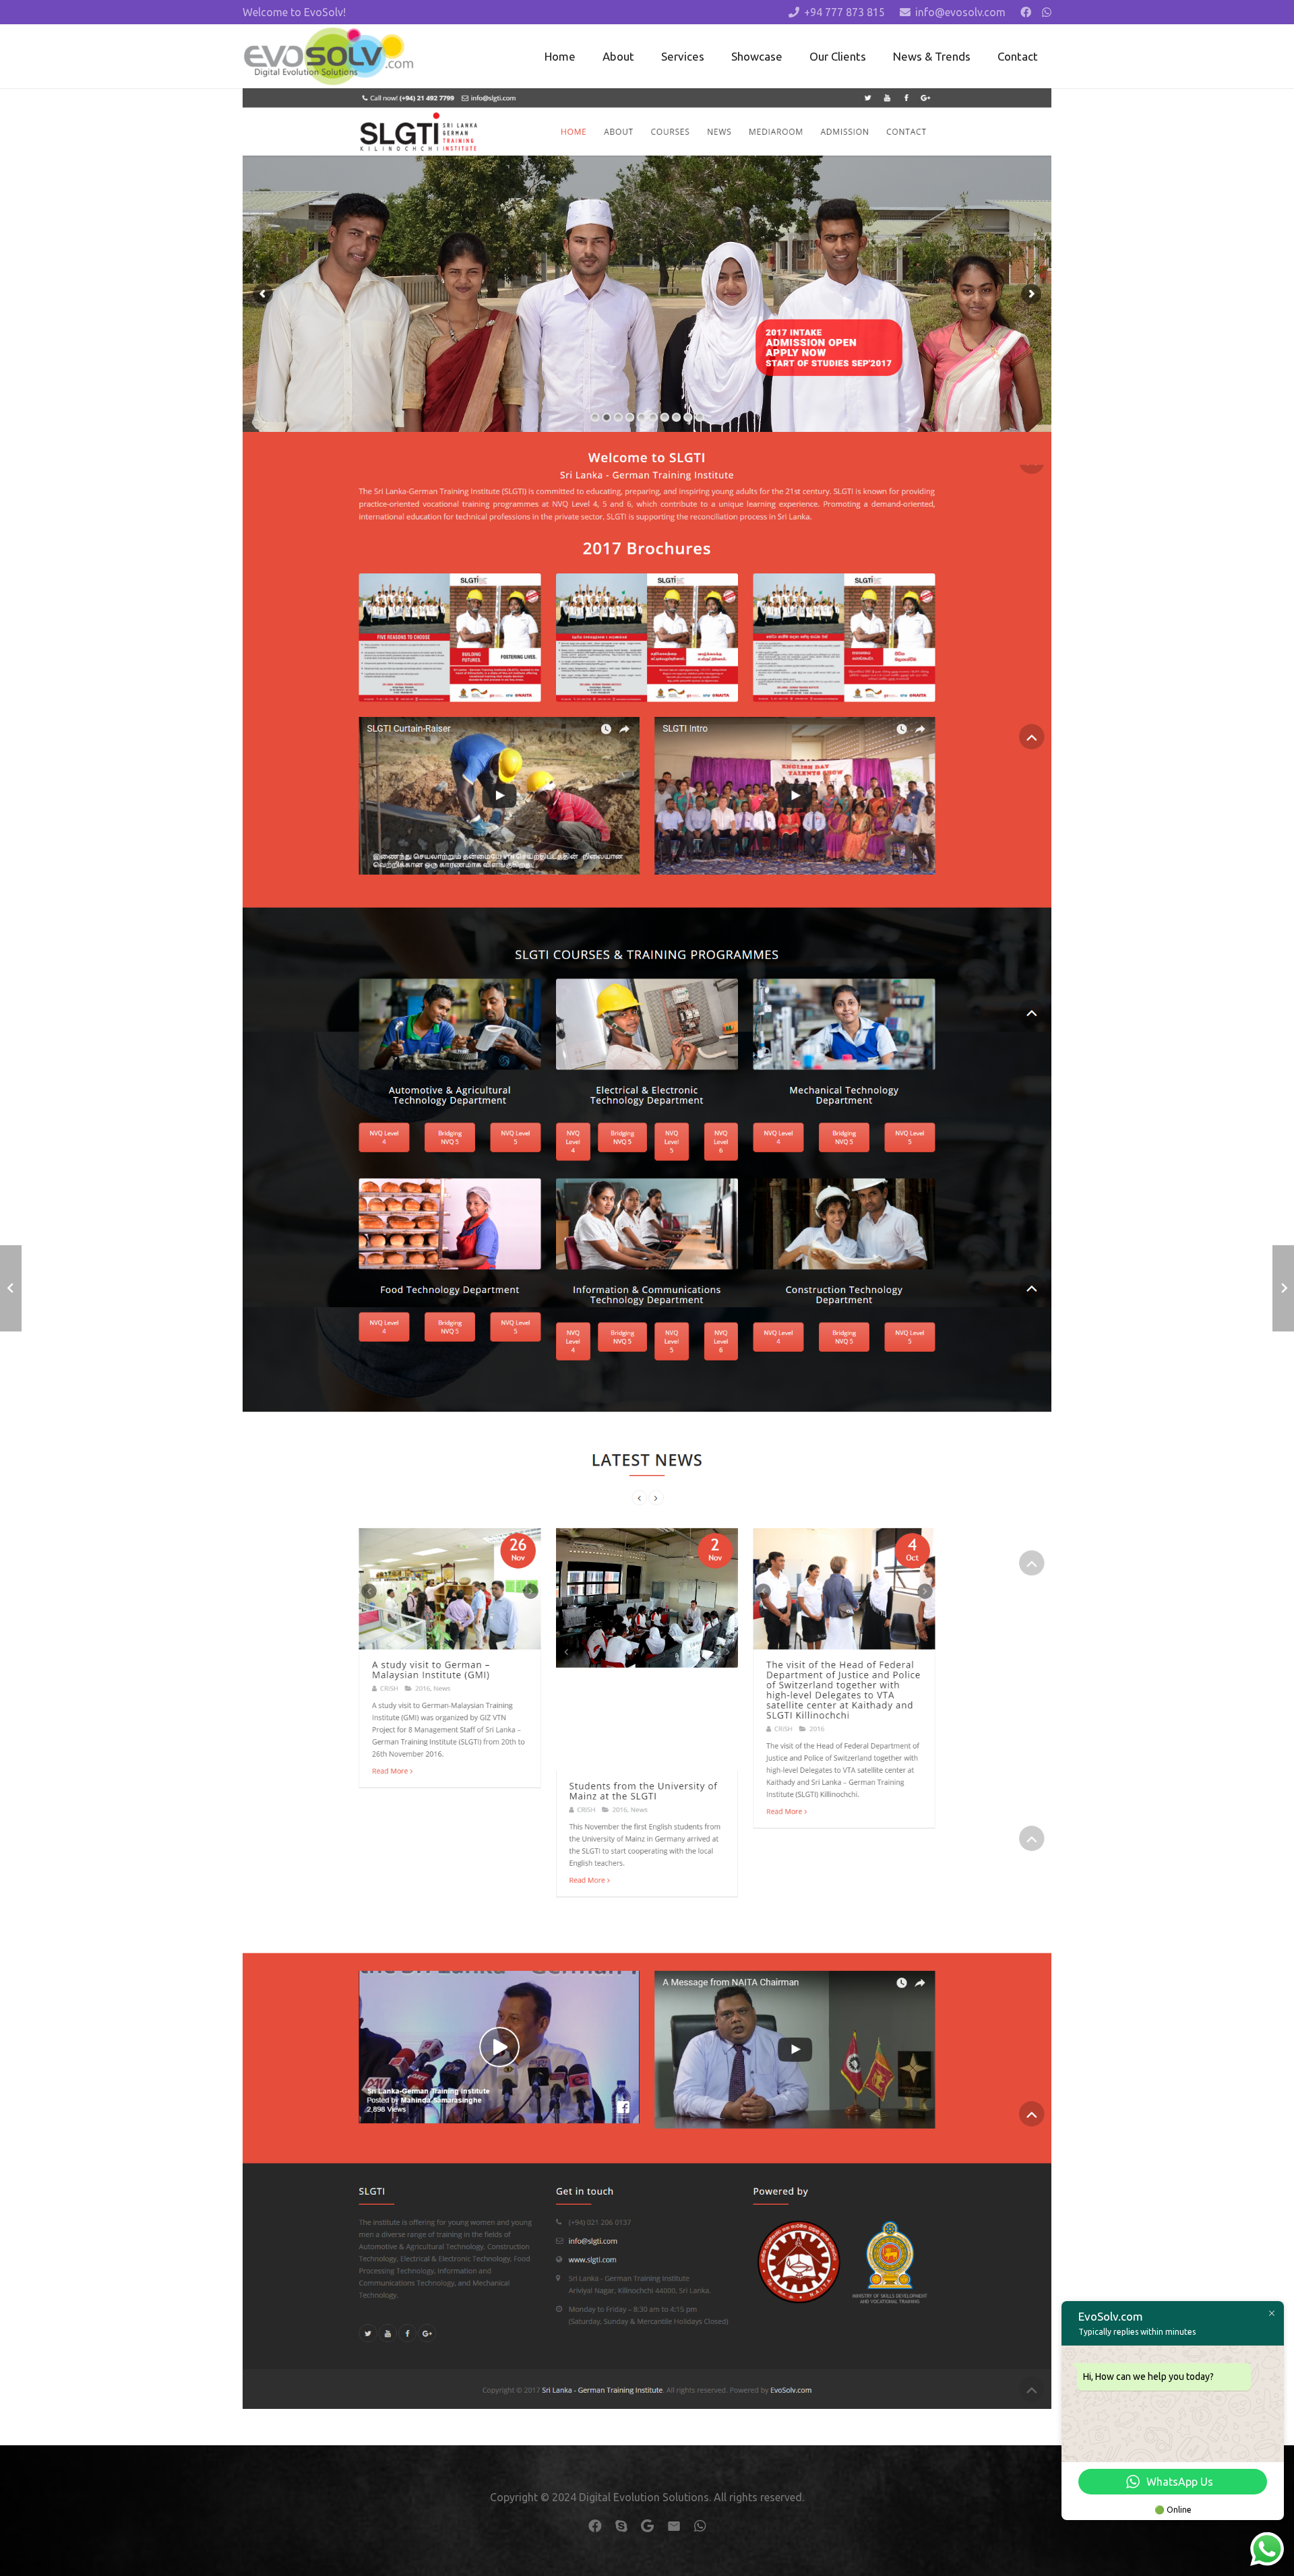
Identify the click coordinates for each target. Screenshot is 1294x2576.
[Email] (674, 2526)
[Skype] (621, 2526)
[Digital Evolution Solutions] (329, 57)
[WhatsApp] (1047, 12)
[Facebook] (1026, 12)
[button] (715, 56)
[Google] (647, 2526)
